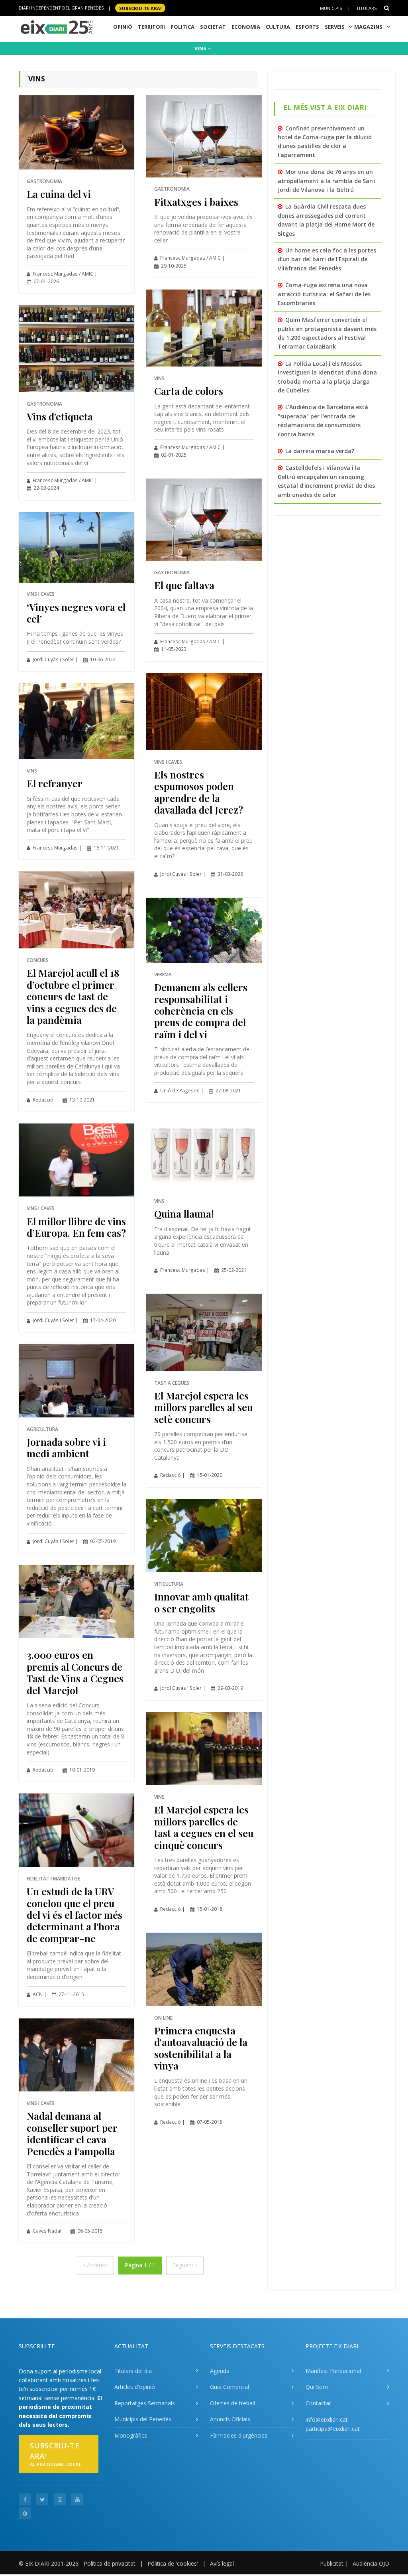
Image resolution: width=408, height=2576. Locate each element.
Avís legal (222, 2563)
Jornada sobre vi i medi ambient (66, 1447)
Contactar (318, 2403)
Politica (182, 27)
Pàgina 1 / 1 (140, 2265)
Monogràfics (131, 2435)
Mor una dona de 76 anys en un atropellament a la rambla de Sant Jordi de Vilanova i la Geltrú (327, 181)
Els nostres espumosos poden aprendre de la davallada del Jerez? (199, 792)
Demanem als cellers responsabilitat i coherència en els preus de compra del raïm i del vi (201, 1010)
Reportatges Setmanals (145, 2403)
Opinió (123, 27)
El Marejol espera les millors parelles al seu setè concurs (203, 1407)
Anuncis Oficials (230, 2419)
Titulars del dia (133, 2371)
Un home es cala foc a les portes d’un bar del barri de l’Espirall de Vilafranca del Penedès (327, 259)
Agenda (220, 2371)
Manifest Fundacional (333, 2371)
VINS (201, 48)
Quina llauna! (184, 1213)
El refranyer (55, 783)
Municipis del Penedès (143, 2419)
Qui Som (317, 2387)
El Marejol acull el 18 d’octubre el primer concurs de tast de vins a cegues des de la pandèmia (73, 996)
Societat (213, 27)
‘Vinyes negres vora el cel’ (76, 613)
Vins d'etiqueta (60, 416)
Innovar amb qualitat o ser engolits (201, 1602)
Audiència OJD (371, 2563)
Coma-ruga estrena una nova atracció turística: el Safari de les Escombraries (324, 294)
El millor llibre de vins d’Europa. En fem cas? (76, 1227)
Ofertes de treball (232, 2403)
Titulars (366, 8)
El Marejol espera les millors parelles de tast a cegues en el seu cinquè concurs (204, 1827)
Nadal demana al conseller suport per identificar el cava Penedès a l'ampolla (72, 2133)
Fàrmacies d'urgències (239, 2435)
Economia (246, 27)
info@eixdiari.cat (327, 2419)
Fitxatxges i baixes (196, 202)
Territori (151, 27)
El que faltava (184, 585)
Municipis (331, 8)
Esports (307, 27)
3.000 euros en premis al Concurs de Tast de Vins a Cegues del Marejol (75, 1672)
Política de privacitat (110, 2563)
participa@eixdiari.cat (333, 2429)
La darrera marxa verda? (320, 451)
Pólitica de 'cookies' (173, 2563)
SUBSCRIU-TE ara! (140, 8)
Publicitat (332, 2563)
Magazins (368, 27)
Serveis (335, 27)
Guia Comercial (229, 2387)
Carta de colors (189, 391)
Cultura (278, 27)
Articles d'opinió (135, 2387)
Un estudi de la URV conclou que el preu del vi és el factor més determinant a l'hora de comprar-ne (75, 1915)
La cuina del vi (59, 194)
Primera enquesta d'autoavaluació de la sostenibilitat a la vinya (201, 2048)
